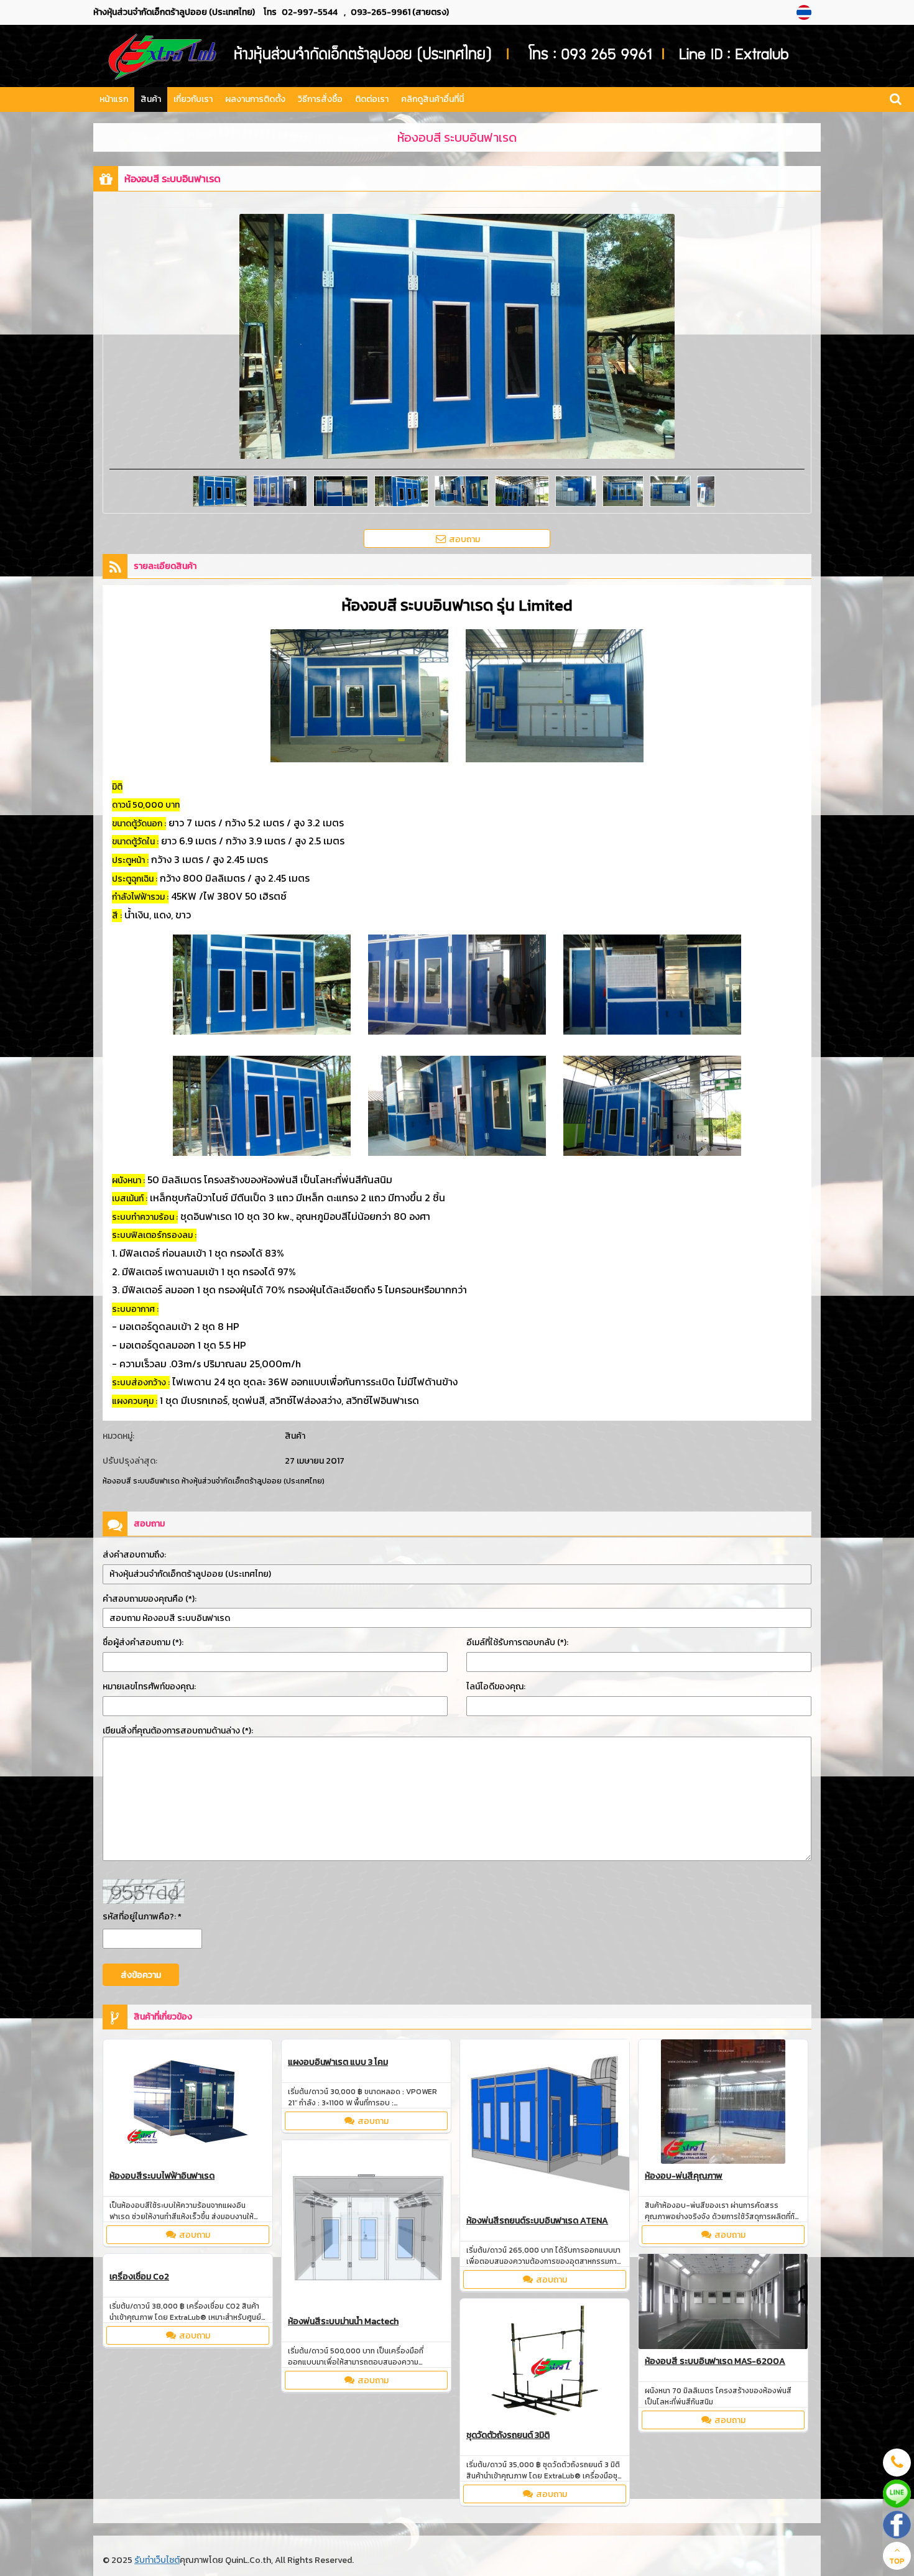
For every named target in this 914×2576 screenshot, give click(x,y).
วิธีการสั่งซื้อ (320, 99)
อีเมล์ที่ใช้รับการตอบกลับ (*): (517, 1642)
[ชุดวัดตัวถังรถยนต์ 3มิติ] (545, 2363)
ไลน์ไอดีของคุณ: (496, 1687)
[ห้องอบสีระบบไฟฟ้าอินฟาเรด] (188, 2103)
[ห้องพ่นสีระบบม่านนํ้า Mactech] (366, 2226)
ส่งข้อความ (141, 1975)
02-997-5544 (310, 12)
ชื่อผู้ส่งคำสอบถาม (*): (143, 1642)
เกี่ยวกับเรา (193, 99)
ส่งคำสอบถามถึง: (134, 1555)
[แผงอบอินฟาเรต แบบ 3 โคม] (366, 2047)
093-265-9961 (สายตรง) (400, 12)
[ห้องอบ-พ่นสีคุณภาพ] (723, 2103)
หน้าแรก (114, 99)
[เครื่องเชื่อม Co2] (188, 2261)
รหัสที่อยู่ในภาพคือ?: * (142, 1917)
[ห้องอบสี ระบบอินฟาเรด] (806, 12)
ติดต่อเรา (372, 99)
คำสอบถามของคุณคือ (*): (150, 1599)
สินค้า (151, 99)
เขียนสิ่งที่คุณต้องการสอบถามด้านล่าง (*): (178, 1731)
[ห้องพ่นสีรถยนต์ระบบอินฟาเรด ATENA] (545, 2126)
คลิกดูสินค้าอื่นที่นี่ (432, 99)
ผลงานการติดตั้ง (255, 99)
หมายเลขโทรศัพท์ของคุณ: (149, 1687)
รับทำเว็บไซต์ (157, 2560)
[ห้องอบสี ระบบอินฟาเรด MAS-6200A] (723, 2303)
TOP (897, 2561)
